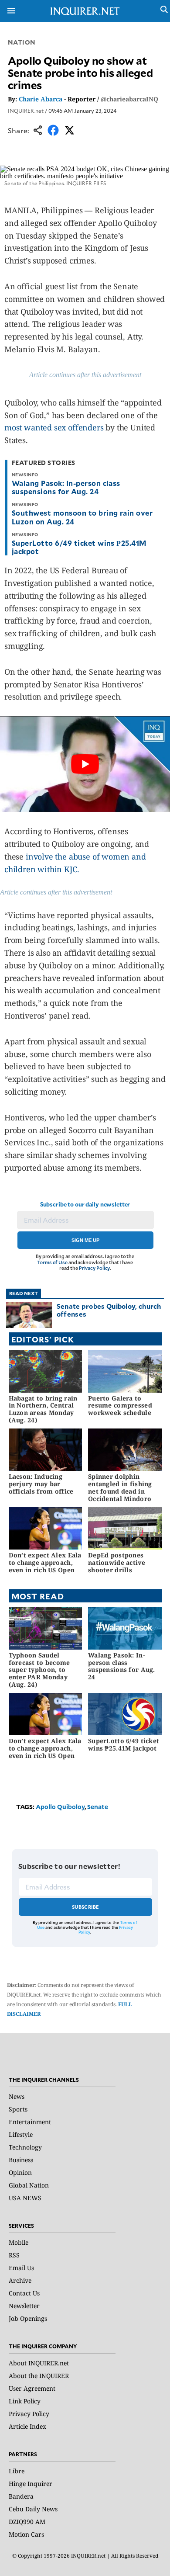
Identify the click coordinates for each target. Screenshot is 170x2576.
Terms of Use (52, 1262)
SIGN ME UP (85, 1240)
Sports (18, 2109)
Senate (98, 1807)
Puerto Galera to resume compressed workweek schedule (120, 1406)
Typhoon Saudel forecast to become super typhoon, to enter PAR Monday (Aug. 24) (39, 1670)
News (17, 2096)
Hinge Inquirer (31, 2484)
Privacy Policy (94, 1268)
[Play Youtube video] (85, 764)
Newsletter (24, 2306)
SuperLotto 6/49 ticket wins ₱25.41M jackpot (79, 547)
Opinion (20, 2172)
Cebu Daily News (33, 2509)
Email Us (21, 2268)
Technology (25, 2147)
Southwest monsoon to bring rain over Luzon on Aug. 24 (82, 517)
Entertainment (30, 2122)
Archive (20, 2280)
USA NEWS (25, 2198)
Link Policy (25, 2401)
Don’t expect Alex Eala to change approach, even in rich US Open (45, 1562)
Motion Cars (26, 2534)
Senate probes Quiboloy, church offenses (109, 1310)
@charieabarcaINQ (129, 99)
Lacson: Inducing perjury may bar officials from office (41, 1484)
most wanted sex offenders (54, 427)
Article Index (27, 2426)
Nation (22, 42)
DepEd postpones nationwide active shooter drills (117, 1562)
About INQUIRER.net (39, 2363)
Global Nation (29, 2185)
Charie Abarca (41, 99)
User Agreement (32, 2388)
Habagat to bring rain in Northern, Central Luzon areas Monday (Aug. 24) (43, 1409)
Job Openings (28, 2318)
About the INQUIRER (39, 2376)
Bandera (21, 2496)
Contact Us (24, 2293)
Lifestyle (21, 2134)
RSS (14, 2255)
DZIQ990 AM (27, 2522)
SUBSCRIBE (86, 1907)
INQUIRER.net (26, 111)
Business (21, 2160)
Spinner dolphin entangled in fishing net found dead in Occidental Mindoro (120, 1487)
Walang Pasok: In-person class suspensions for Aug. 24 (66, 487)
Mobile (19, 2242)
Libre (17, 2471)
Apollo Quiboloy (60, 1807)
